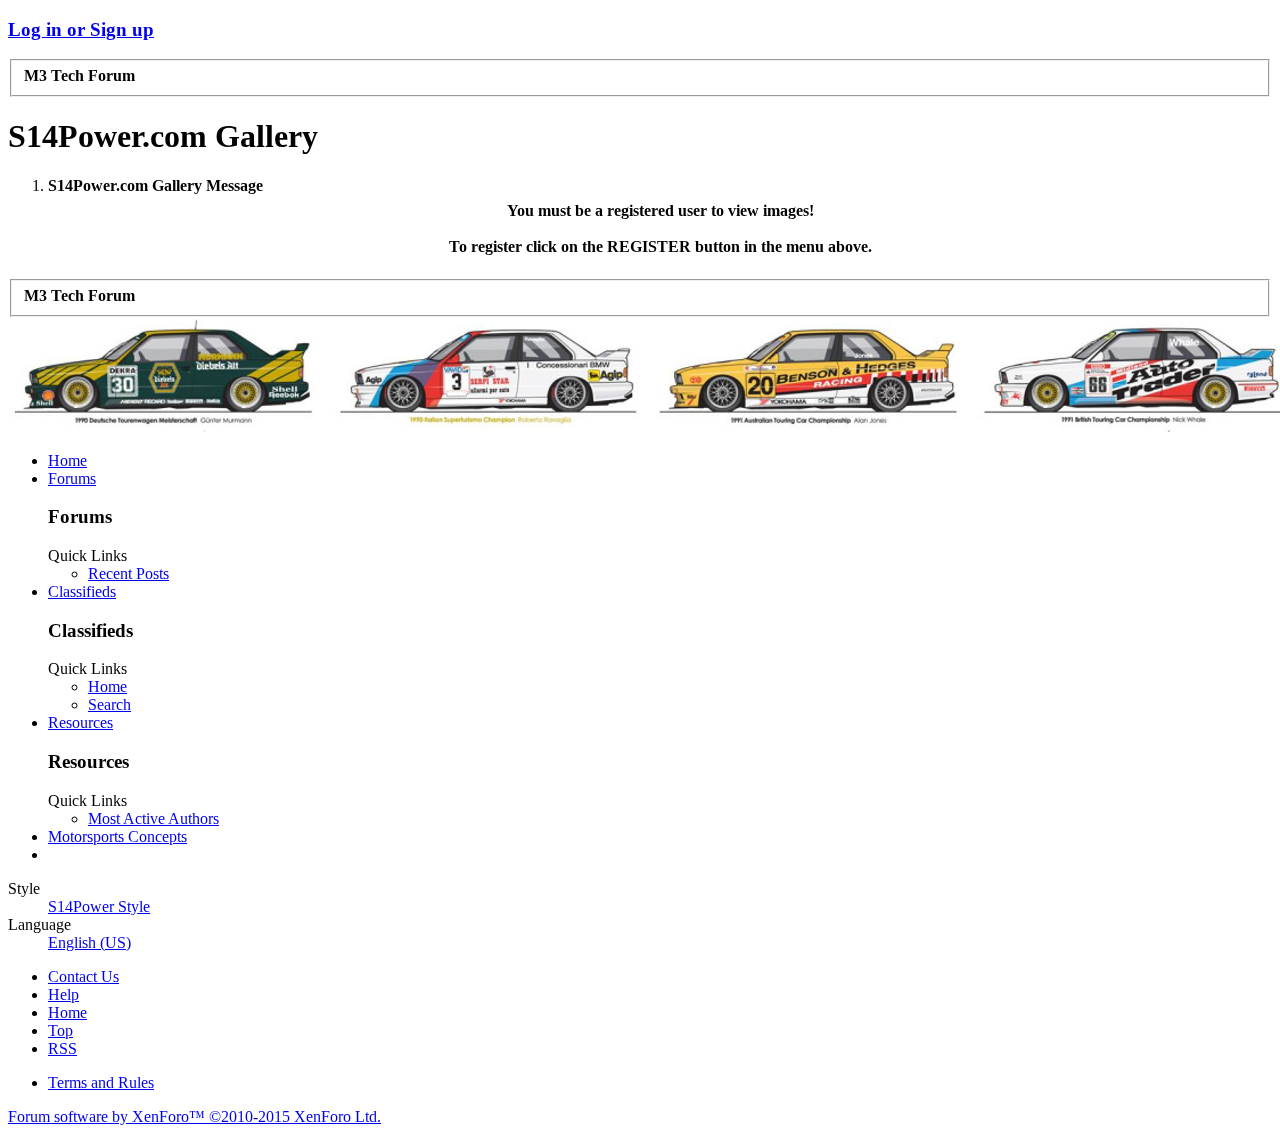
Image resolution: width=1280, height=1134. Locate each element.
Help (63, 994)
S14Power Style (99, 906)
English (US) (89, 942)
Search (109, 704)
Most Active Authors (153, 818)
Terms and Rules (101, 1082)
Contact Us (83, 976)
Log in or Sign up (81, 29)
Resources (80, 722)
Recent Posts (128, 573)
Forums (72, 478)
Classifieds (82, 591)
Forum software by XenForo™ (194, 1116)
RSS (62, 1048)
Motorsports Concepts (117, 836)
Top (60, 1030)
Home (67, 460)
